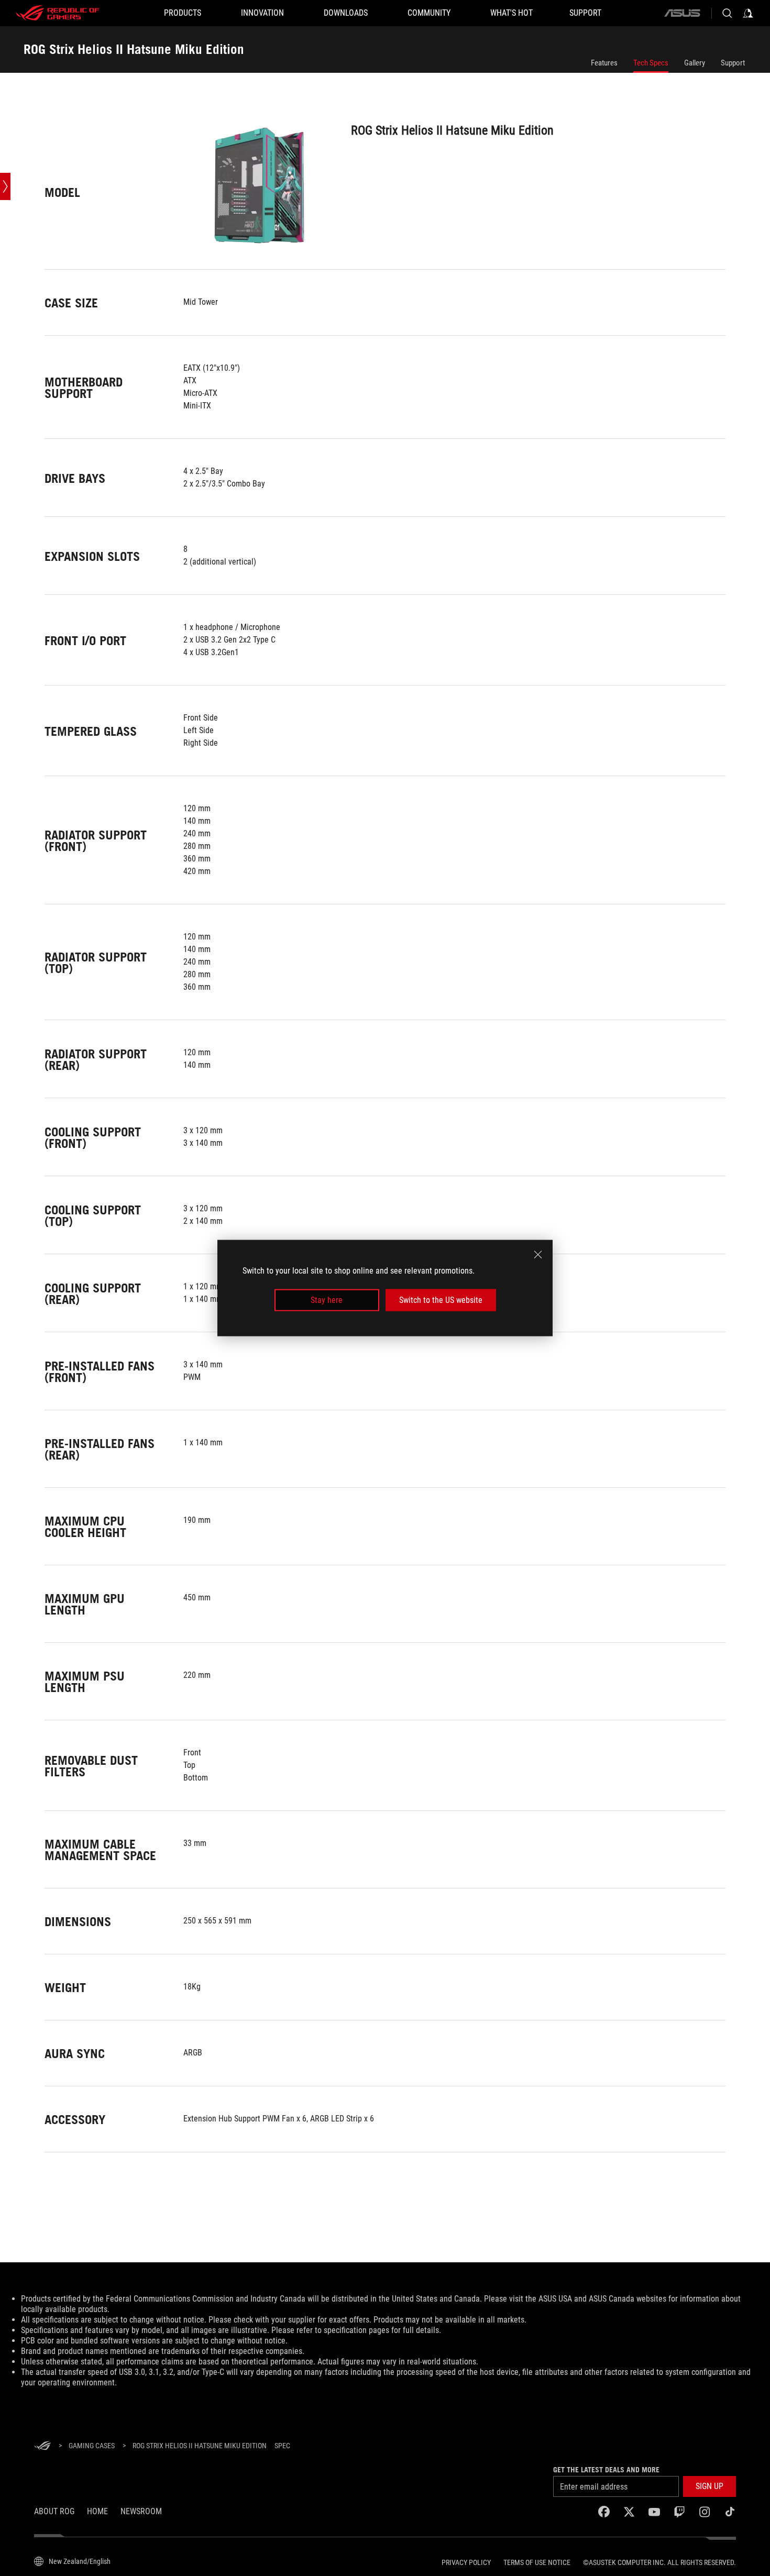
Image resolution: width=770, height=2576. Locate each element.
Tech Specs (651, 63)
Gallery (695, 63)
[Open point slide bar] (5, 186)
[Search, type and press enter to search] (727, 13)
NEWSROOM (141, 2511)
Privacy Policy (466, 2562)
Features (604, 63)
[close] (538, 1254)
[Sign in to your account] (748, 13)
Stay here (327, 1300)
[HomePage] (42, 2446)
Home (97, 2511)
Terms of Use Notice (537, 2562)
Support (733, 63)
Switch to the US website (441, 1300)
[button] (709, 2486)
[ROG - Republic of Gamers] (58, 13)
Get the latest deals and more (606, 2470)
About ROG (54, 2511)
